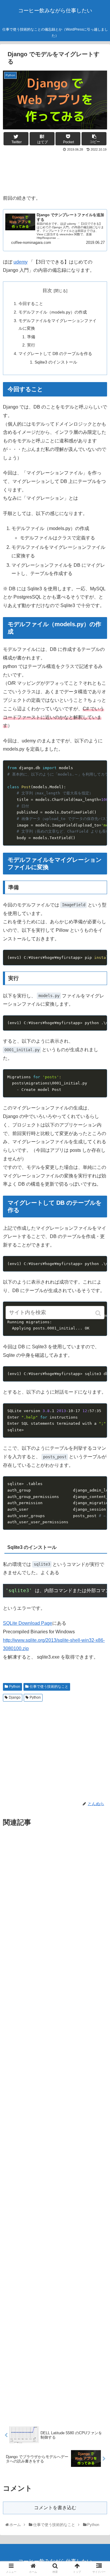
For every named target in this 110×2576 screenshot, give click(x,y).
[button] (99, 1313)
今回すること (31, 304)
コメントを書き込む (55, 2508)
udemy (21, 262)
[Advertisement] (55, 171)
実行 (31, 345)
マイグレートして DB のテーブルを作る (55, 354)
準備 (31, 337)
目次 (47, 290)
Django (15, 1697)
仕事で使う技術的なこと (49, 1687)
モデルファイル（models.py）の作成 (53, 312)
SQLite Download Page (28, 1623)
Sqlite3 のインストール (56, 362)
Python (15, 1687)
